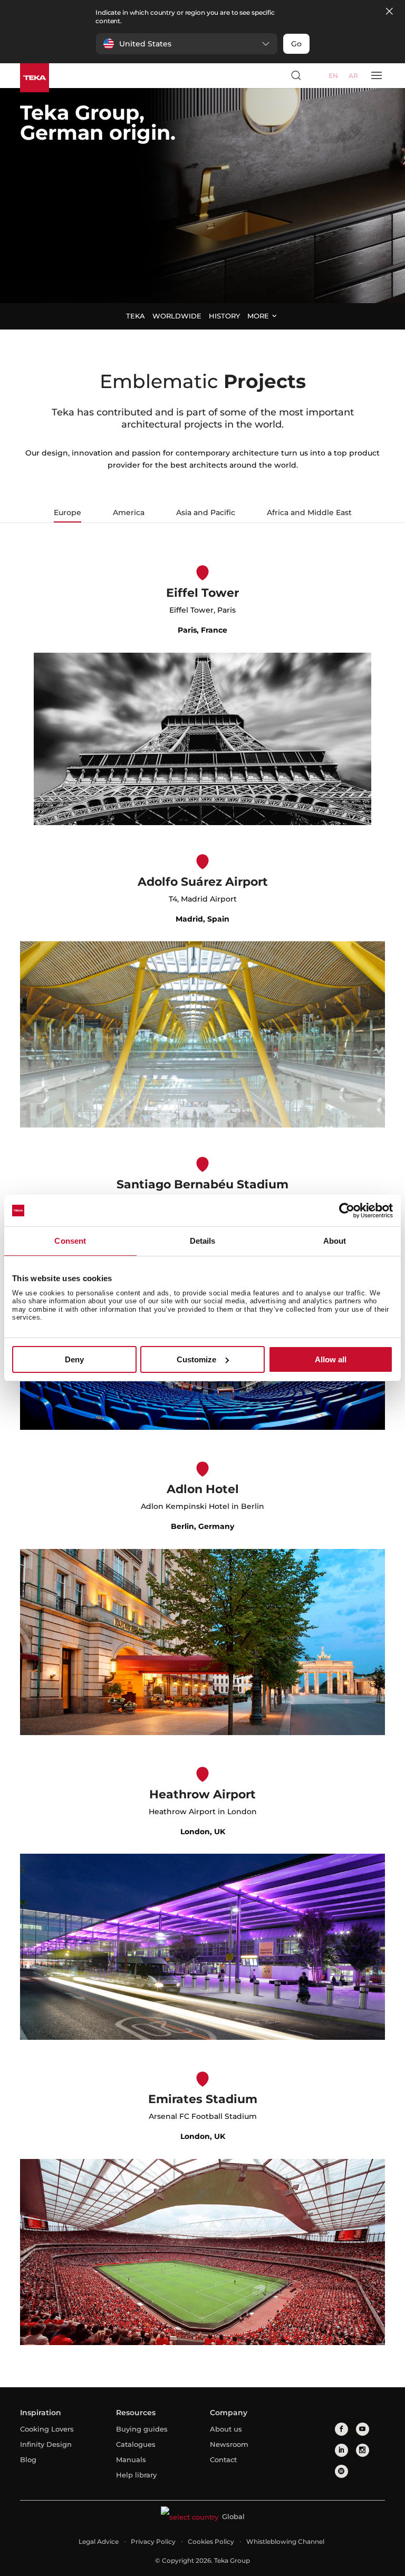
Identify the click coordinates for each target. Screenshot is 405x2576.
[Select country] (316, 75)
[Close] (389, 12)
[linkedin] (341, 2450)
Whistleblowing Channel (285, 2541)
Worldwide (177, 316)
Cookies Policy (211, 2541)
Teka (136, 316)
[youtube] (363, 2429)
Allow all (331, 1359)
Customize (196, 1359)
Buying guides (142, 2429)
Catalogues (136, 2444)
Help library (136, 2475)
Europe (67, 512)
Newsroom (229, 2444)
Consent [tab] (70, 1241)
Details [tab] (203, 1241)
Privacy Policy (153, 2541)
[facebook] (341, 2429)
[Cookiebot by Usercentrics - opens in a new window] (347, 1210)
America (129, 512)
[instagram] (363, 2450)
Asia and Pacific (206, 512)
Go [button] (296, 44)
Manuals (131, 2459)
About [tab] (335, 1241)
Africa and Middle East (309, 512)
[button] (187, 44)
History (224, 316)
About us (226, 2429)
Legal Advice (99, 2541)
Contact (223, 2459)
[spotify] (341, 2471)
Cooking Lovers (47, 2429)
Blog (28, 2459)
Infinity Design (46, 2444)
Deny (74, 1359)
